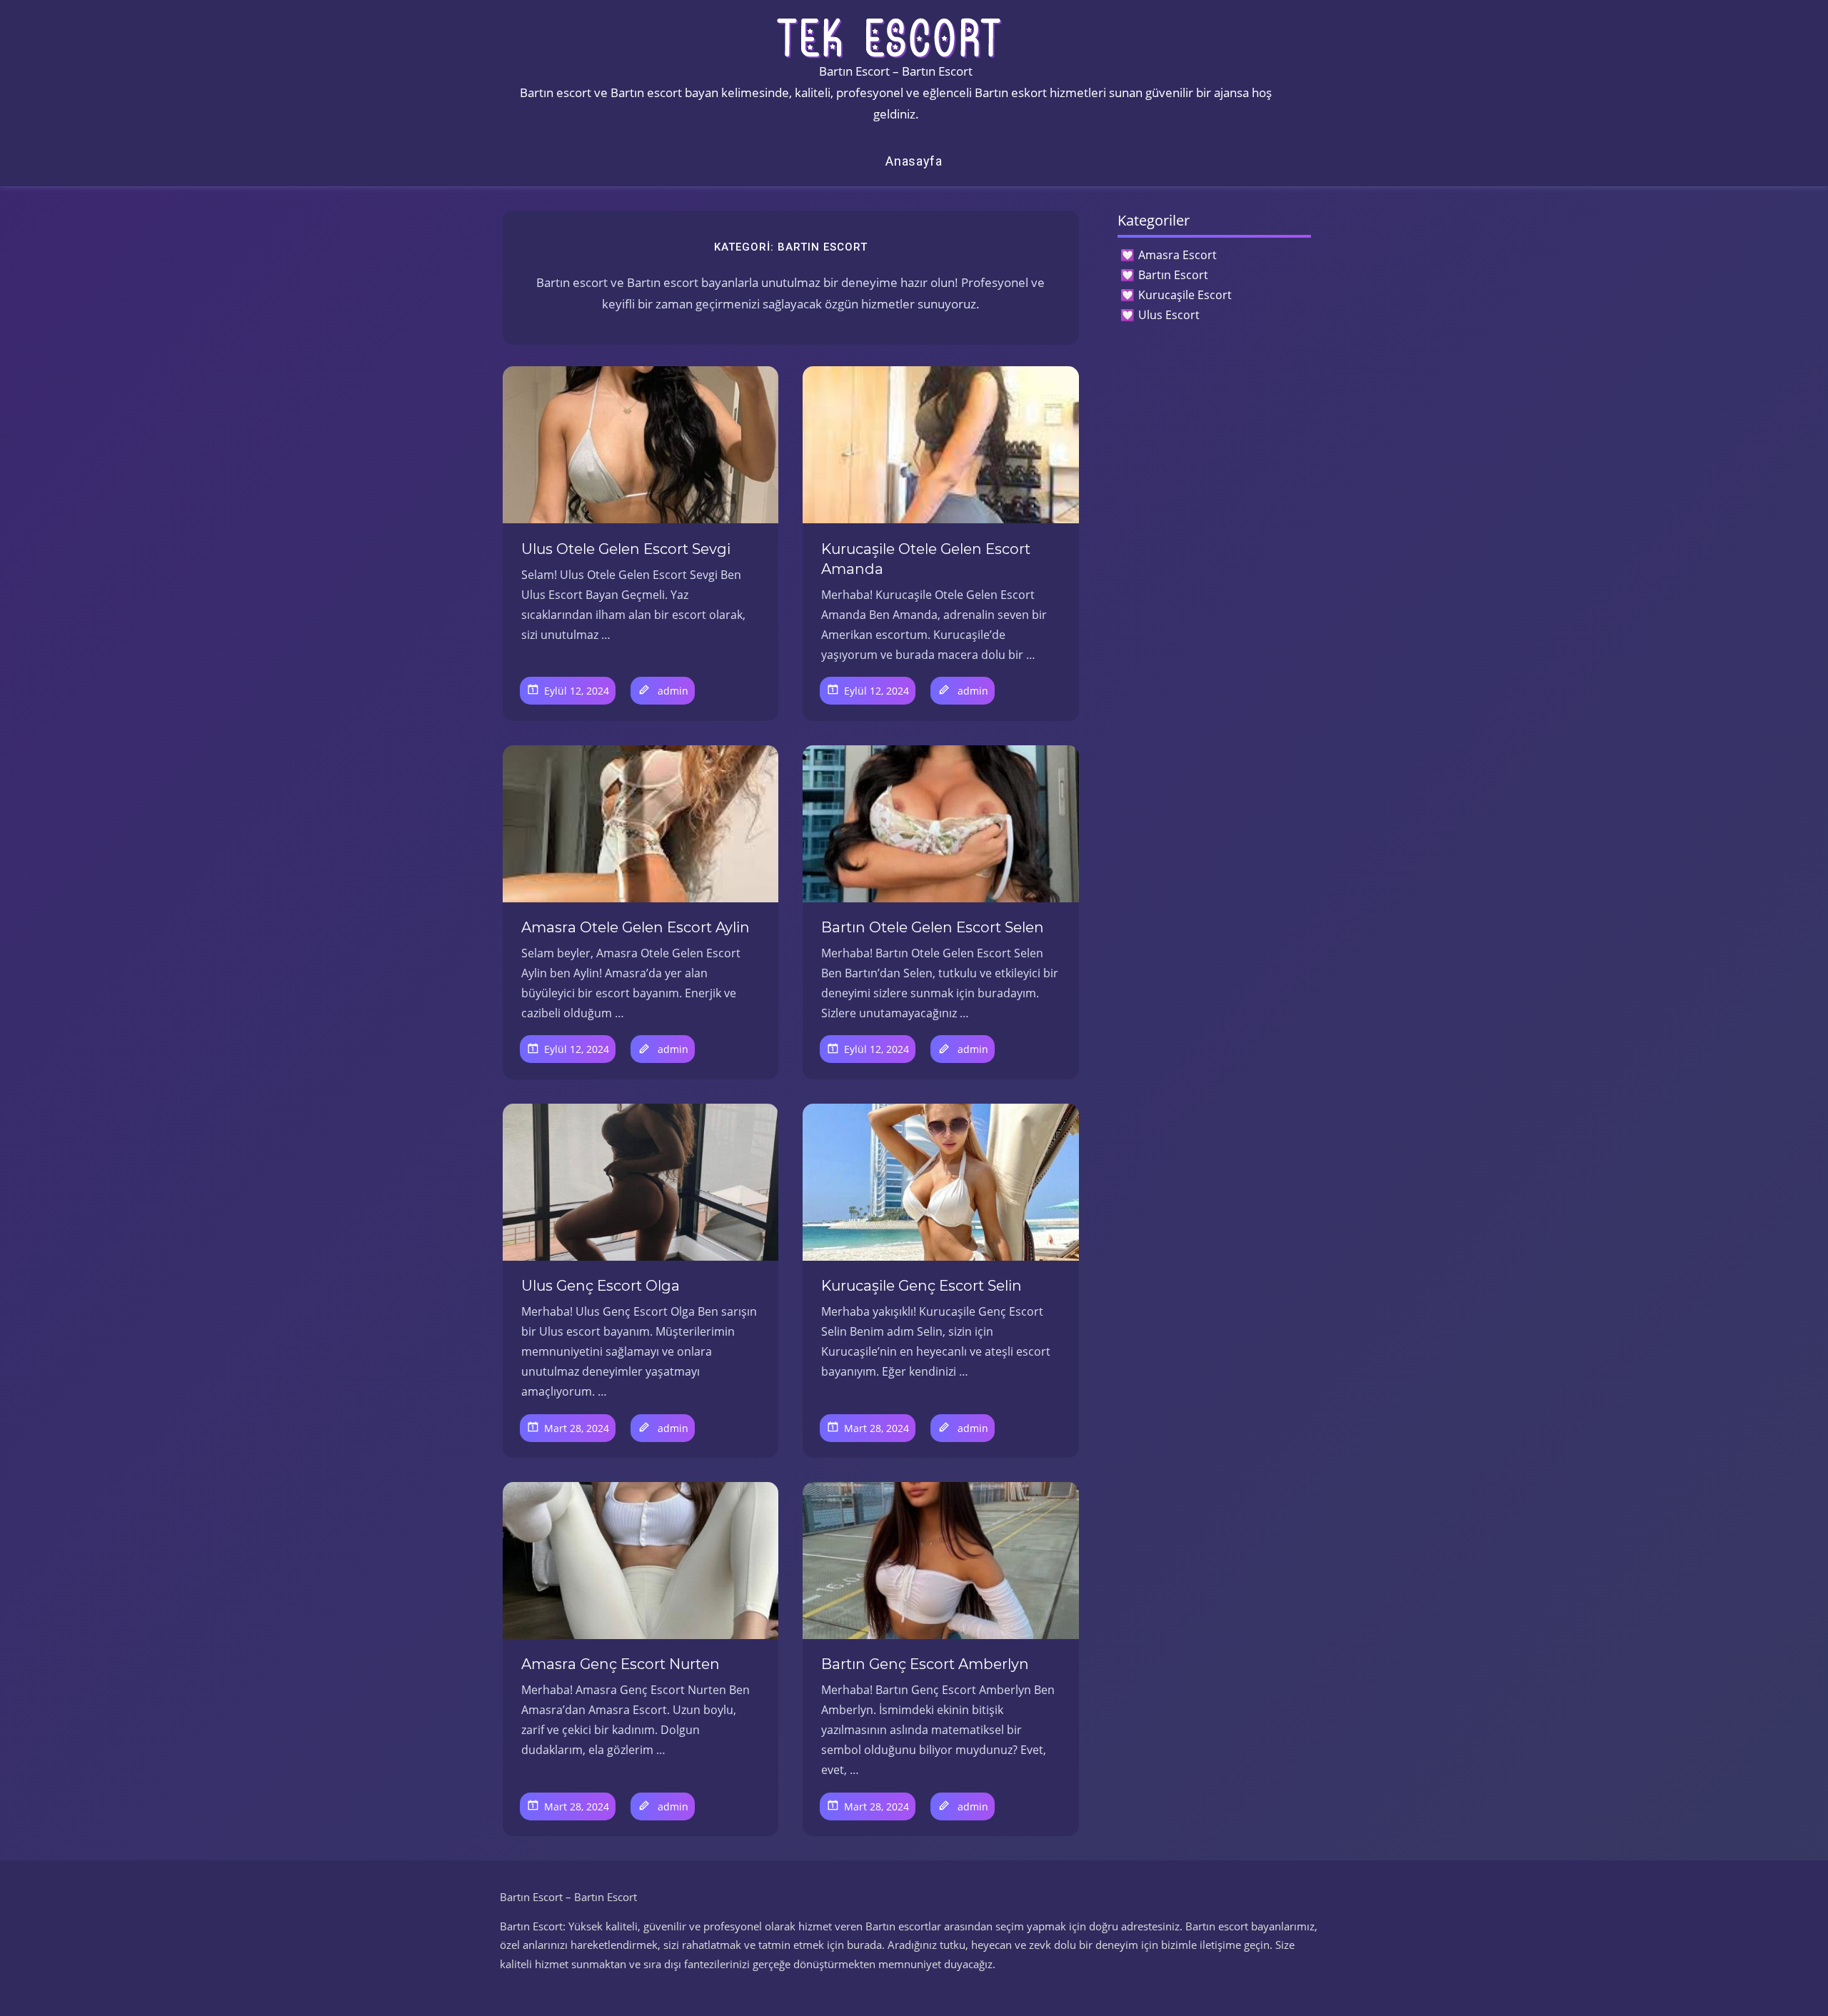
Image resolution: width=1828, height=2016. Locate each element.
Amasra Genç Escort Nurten (621, 1664)
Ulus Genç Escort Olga (601, 1286)
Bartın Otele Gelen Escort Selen (933, 927)
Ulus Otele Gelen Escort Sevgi (626, 549)
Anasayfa (914, 161)
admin (673, 691)
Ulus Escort (1169, 315)
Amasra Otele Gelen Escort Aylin (636, 927)
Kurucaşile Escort (1185, 295)
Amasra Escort (1177, 255)
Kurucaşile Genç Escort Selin (921, 1286)
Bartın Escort (1173, 275)
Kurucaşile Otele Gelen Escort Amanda (926, 559)
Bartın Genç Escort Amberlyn (925, 1664)
